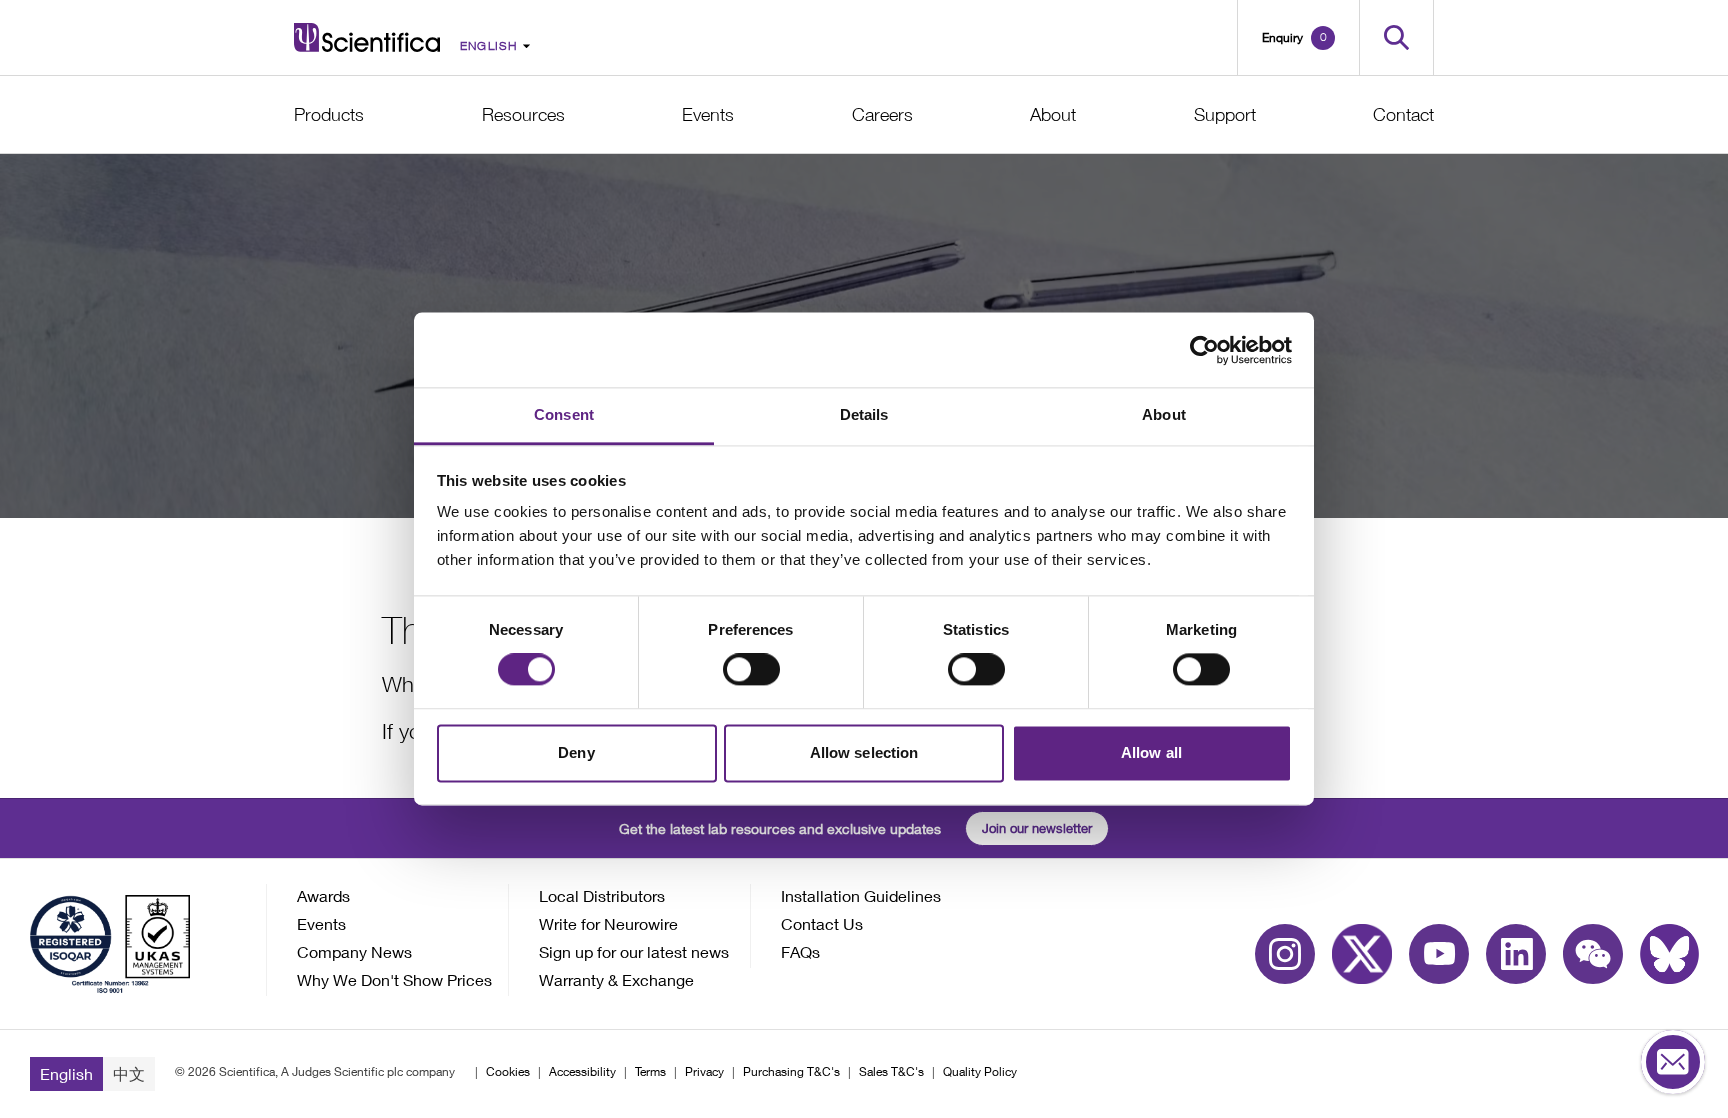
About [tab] (1164, 414)
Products (329, 114)
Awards (323, 895)
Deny (576, 752)
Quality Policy (980, 1071)
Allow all (1151, 752)
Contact (1403, 114)
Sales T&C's (891, 1071)
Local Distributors (602, 895)
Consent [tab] (564, 414)
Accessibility (582, 1071)
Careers (882, 114)
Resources (523, 114)
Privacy (704, 1071)
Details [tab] (864, 414)
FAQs (800, 951)
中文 (129, 1073)
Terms (650, 1071)
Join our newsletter (1037, 828)
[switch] (751, 670)
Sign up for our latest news (634, 951)
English (66, 1073)
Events (708, 114)
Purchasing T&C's (791, 1071)
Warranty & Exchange (616, 979)
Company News (354, 951)
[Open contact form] (1673, 1063)
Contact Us (822, 923)
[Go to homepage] (367, 37)
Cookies (508, 1071)
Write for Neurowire (608, 923)
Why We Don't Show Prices (394, 979)
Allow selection (864, 752)
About (1053, 114)
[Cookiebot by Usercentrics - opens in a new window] (1204, 350)
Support (1225, 114)
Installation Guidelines (861, 895)
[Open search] (1396, 37)
